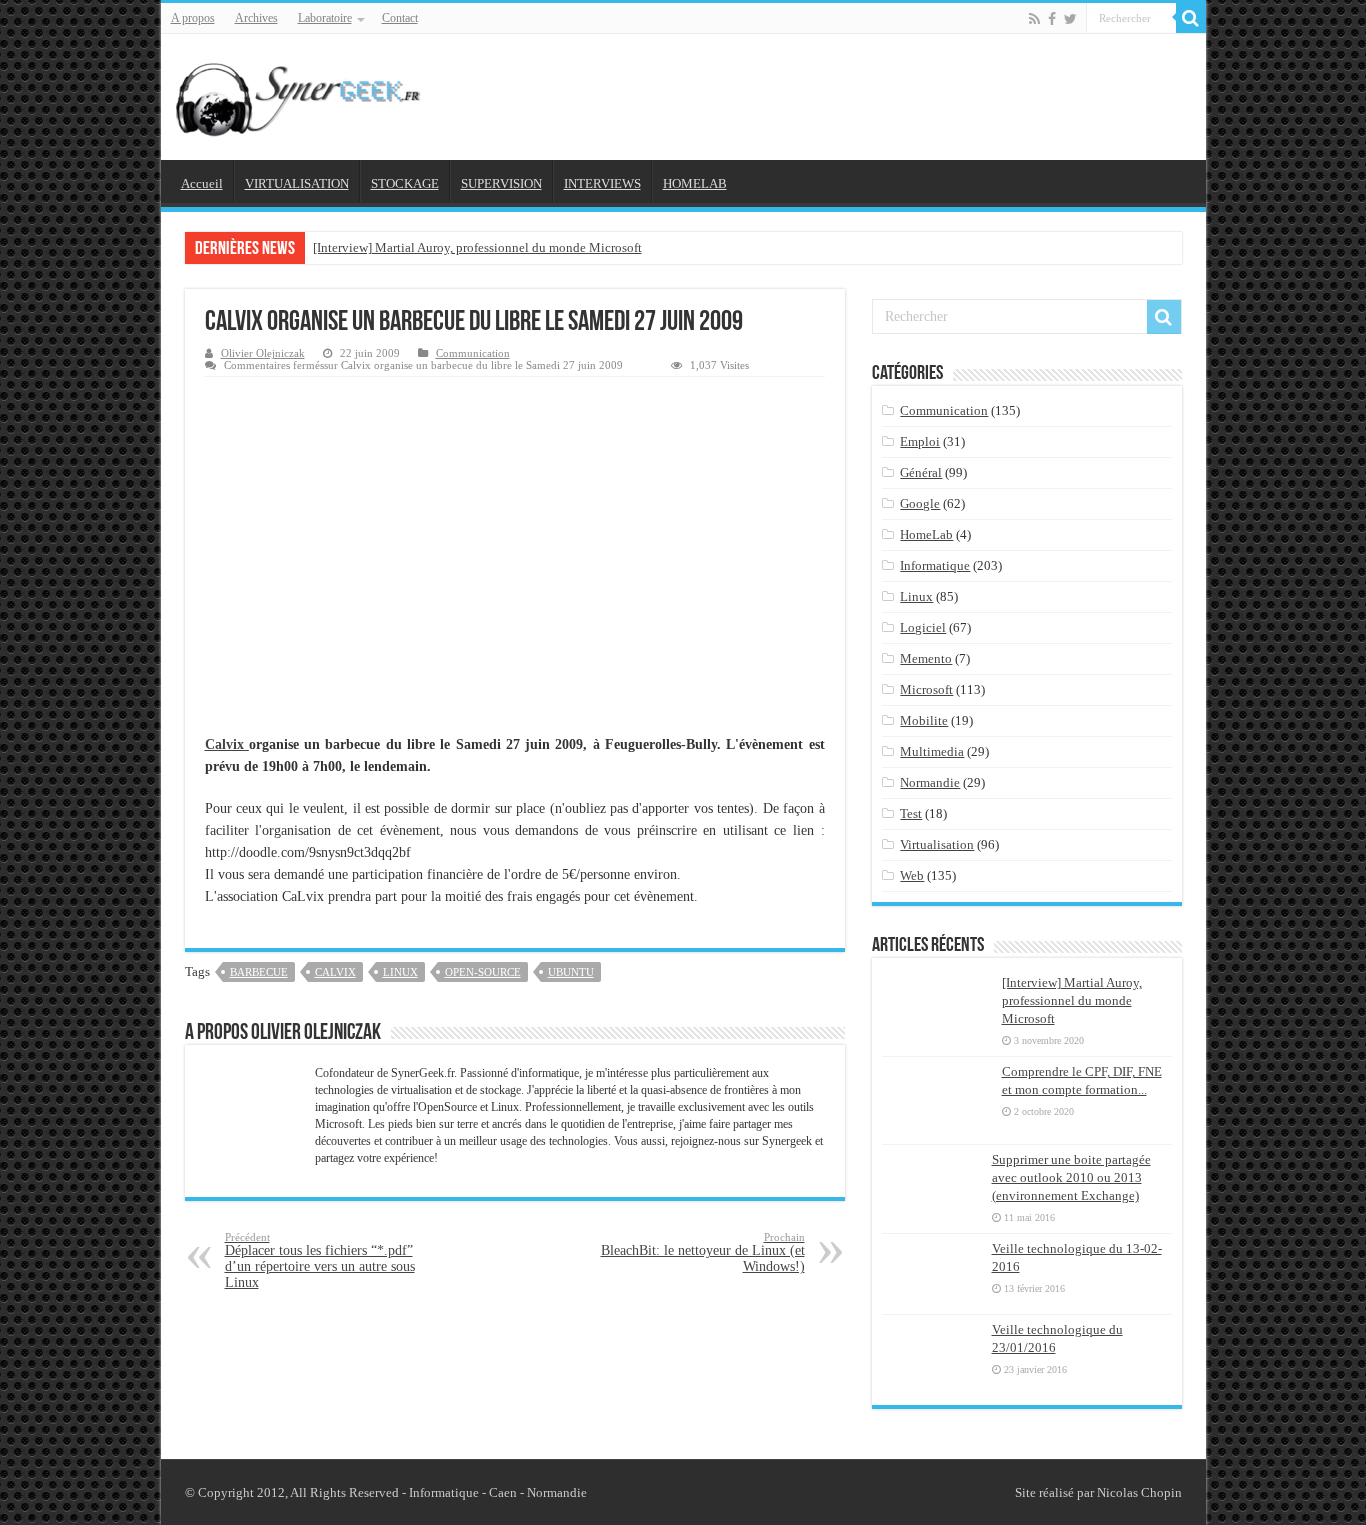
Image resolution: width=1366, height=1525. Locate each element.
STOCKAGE (405, 183)
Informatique (935, 565)
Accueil (202, 183)
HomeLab (926, 534)
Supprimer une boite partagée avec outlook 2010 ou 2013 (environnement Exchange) (1071, 1177)
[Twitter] (1070, 19)
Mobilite (924, 720)
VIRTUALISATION (297, 183)
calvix (335, 972)
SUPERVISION (501, 183)
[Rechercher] (1191, 18)
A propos (193, 18)
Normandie (930, 782)
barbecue (259, 972)
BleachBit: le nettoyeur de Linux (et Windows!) (703, 1252)
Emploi (920, 441)
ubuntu (571, 972)
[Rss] (1034, 19)
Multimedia (932, 751)
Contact (400, 18)
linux (400, 972)
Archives (256, 18)
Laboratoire (325, 18)
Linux (916, 596)
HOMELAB (695, 183)
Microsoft (926, 689)
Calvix (227, 744)
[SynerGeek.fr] (301, 93)
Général (921, 472)
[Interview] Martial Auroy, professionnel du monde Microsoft (477, 247)
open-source (483, 972)
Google (920, 503)
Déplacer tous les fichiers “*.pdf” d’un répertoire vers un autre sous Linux (320, 1260)
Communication (473, 353)
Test (911, 813)
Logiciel (923, 627)
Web (912, 875)
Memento (926, 658)
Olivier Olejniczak (263, 353)
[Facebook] (1052, 19)
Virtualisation (937, 844)
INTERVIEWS (602, 183)
